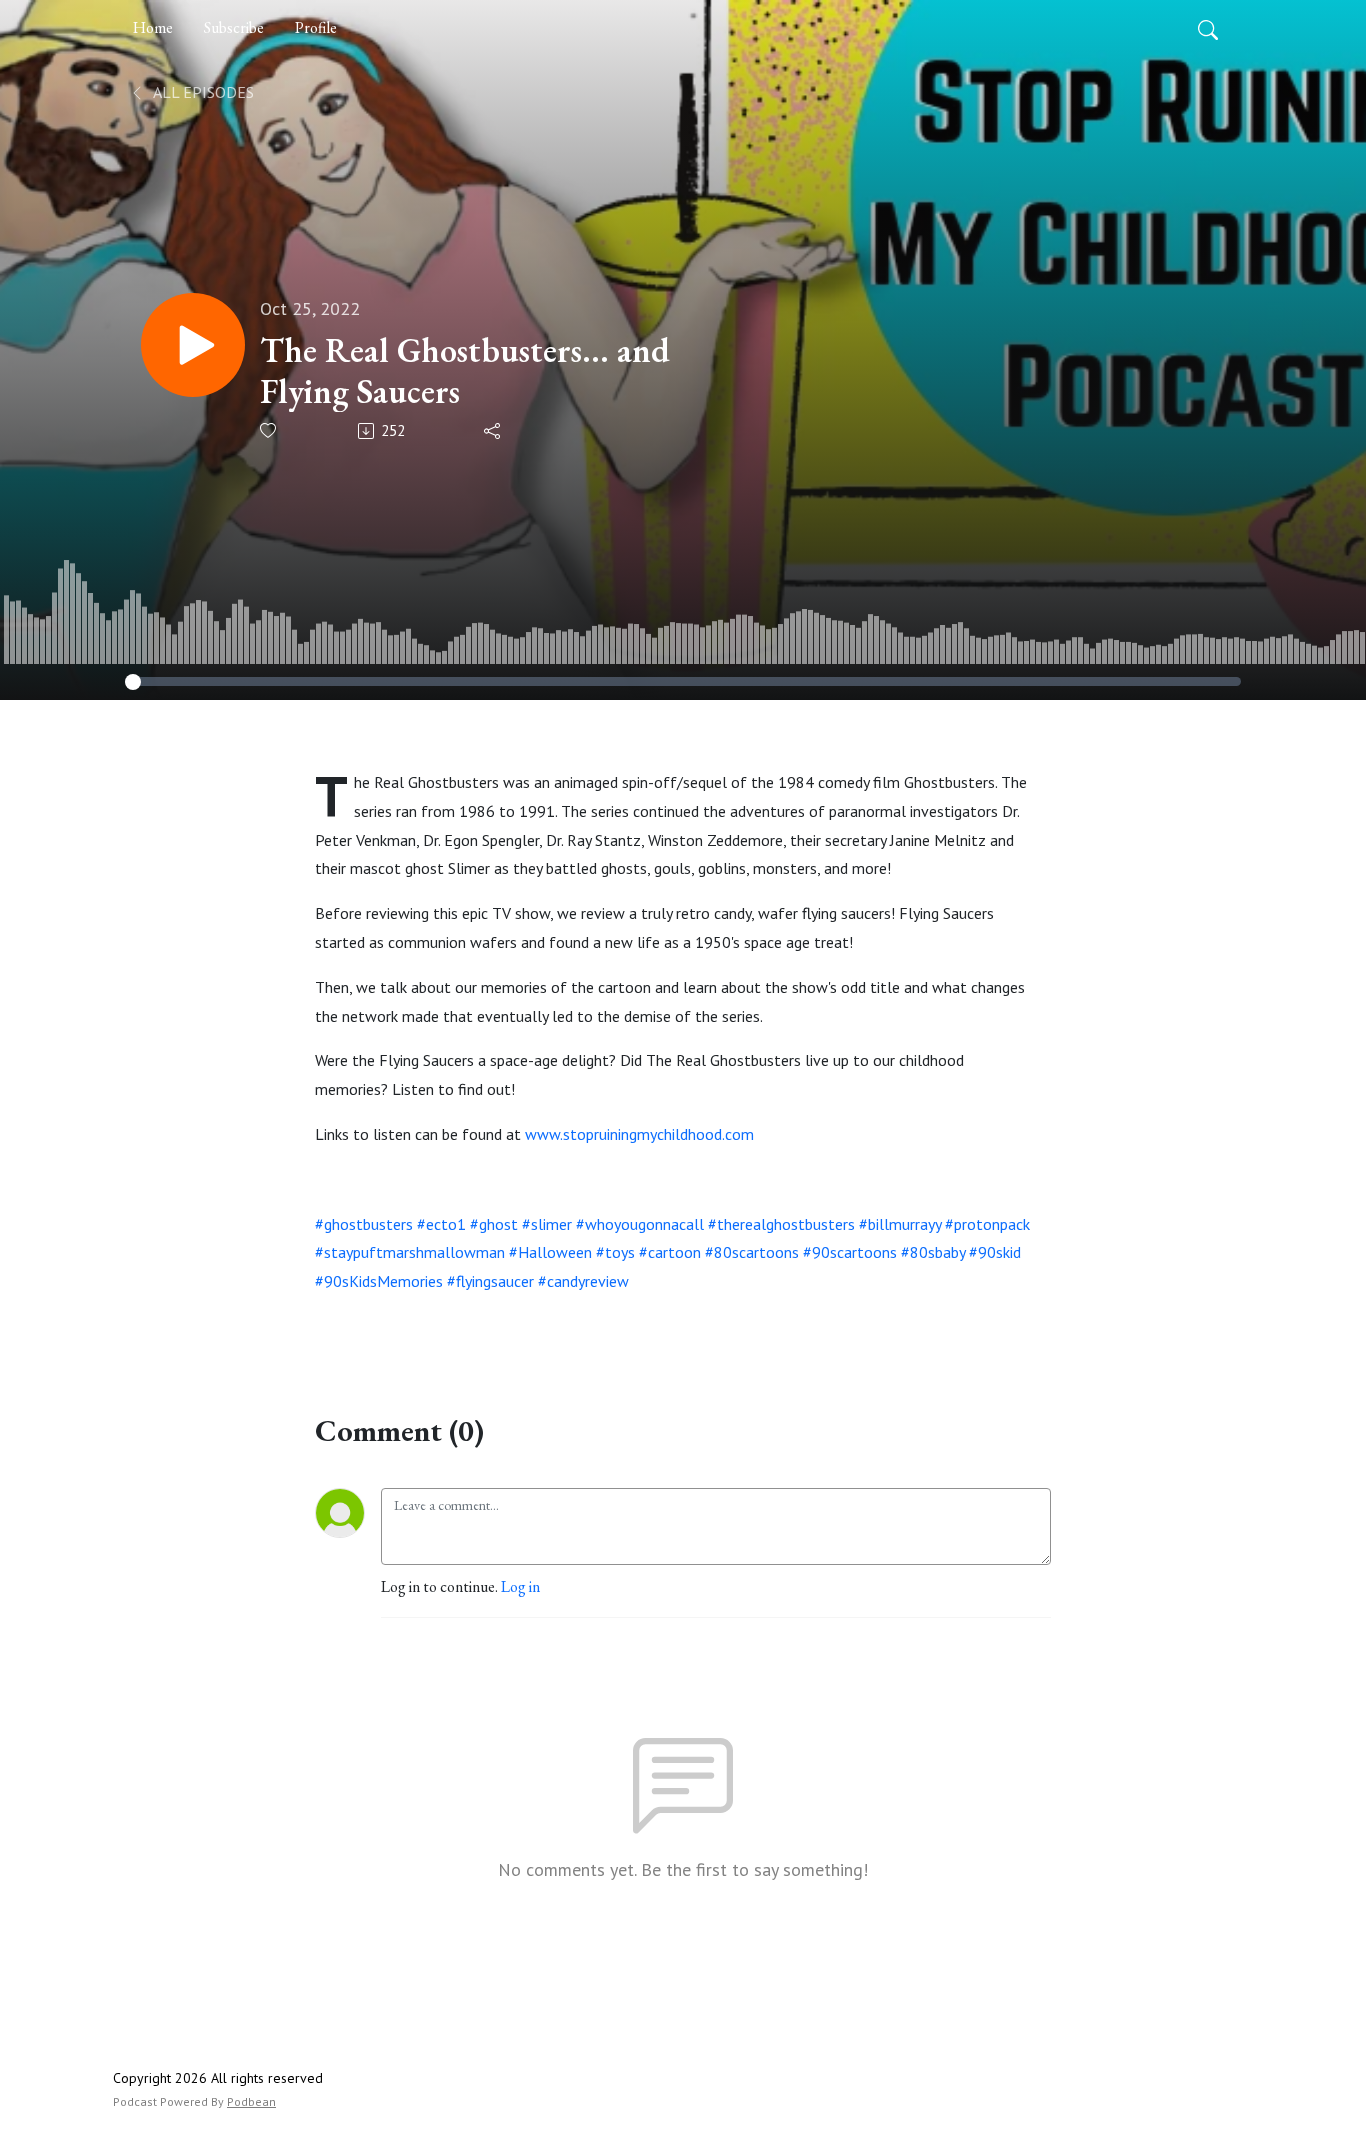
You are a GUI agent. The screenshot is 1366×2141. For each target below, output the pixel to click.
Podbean (251, 2101)
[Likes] (269, 430)
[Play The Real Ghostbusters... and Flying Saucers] (193, 345)
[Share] (493, 431)
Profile (316, 27)
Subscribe (234, 27)
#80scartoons (752, 1252)
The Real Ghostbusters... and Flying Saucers (465, 371)
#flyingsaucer (490, 1281)
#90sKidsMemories (379, 1281)
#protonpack (987, 1224)
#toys (615, 1252)
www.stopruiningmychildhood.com (639, 1134)
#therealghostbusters (781, 1224)
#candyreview (583, 1281)
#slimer (547, 1224)
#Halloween (550, 1252)
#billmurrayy (900, 1224)
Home (153, 27)
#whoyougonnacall (640, 1224)
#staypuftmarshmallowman (410, 1252)
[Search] (1208, 28)
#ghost (494, 1224)
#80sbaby (933, 1252)
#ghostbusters (364, 1224)
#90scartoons (850, 1252)
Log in (520, 1586)
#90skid (995, 1252)
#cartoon (670, 1252)
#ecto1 (441, 1224)
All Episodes (202, 92)
